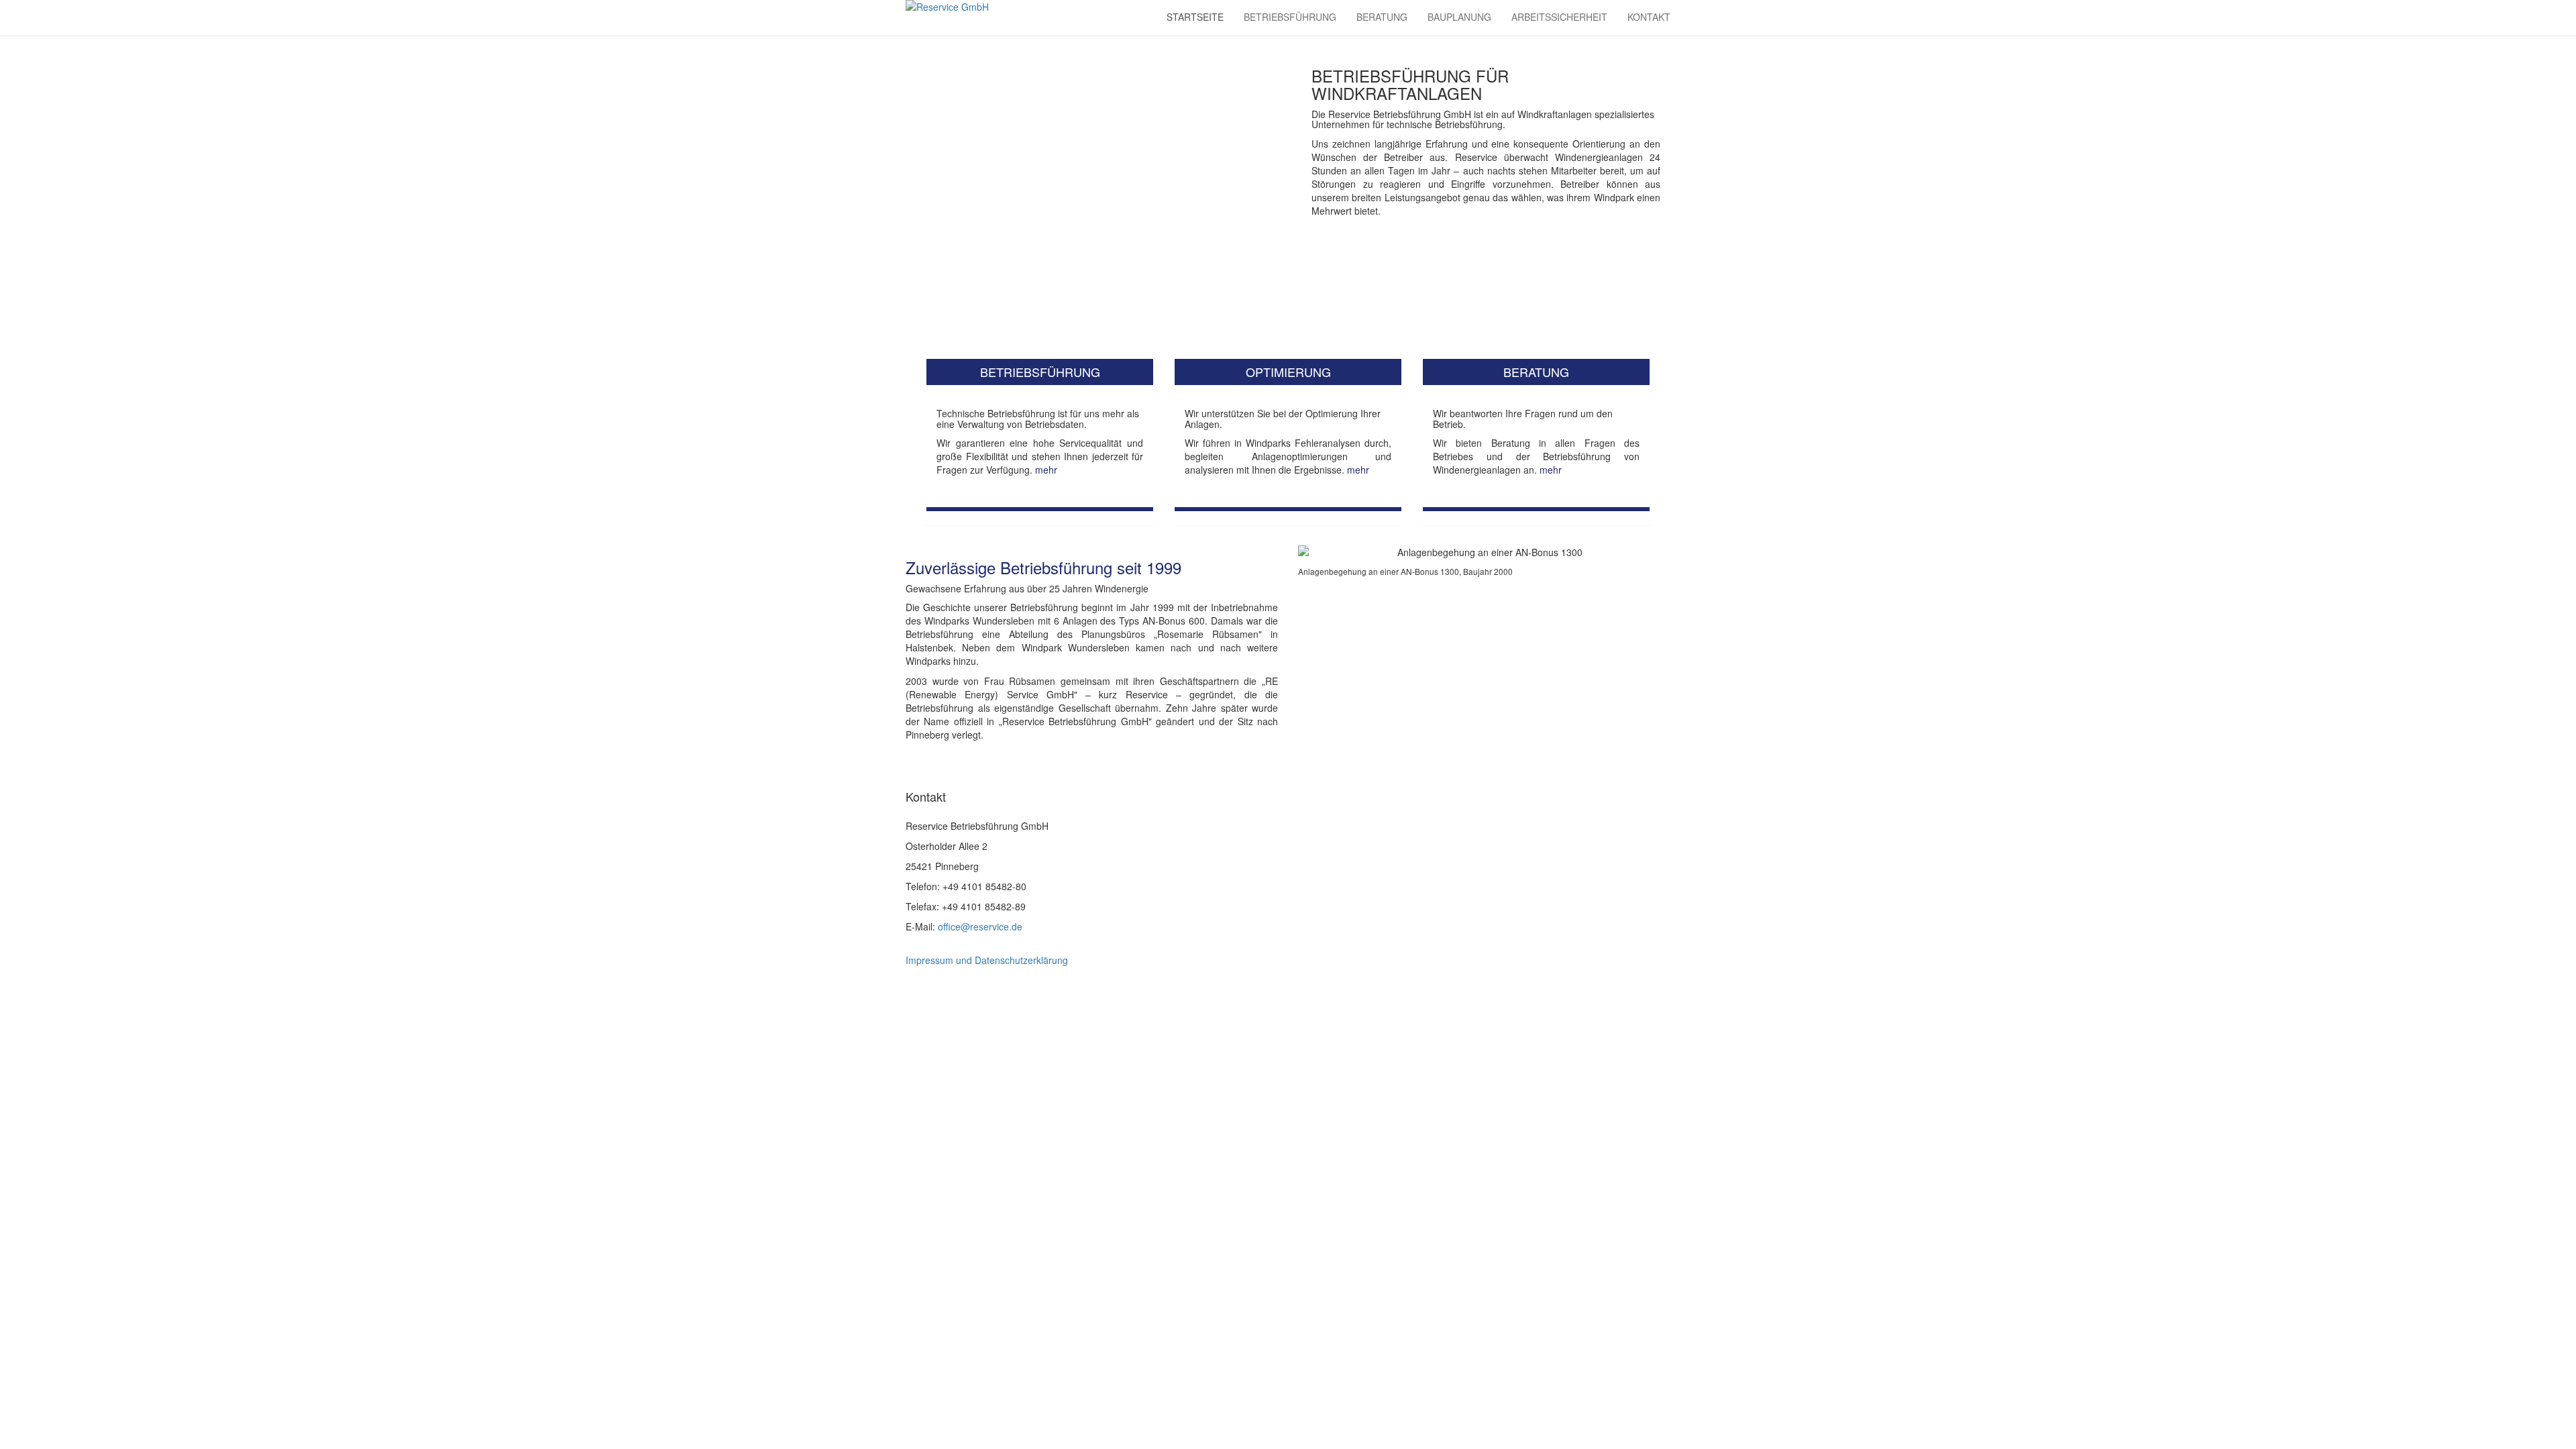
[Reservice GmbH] (986, 18)
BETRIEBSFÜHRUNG (1290, 17)
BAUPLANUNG (1459, 17)
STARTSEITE (1195, 17)
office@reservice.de (979, 926)
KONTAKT (1649, 17)
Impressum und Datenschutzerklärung (987, 960)
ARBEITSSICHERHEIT (1559, 17)
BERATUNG (1382, 17)
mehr (1046, 470)
